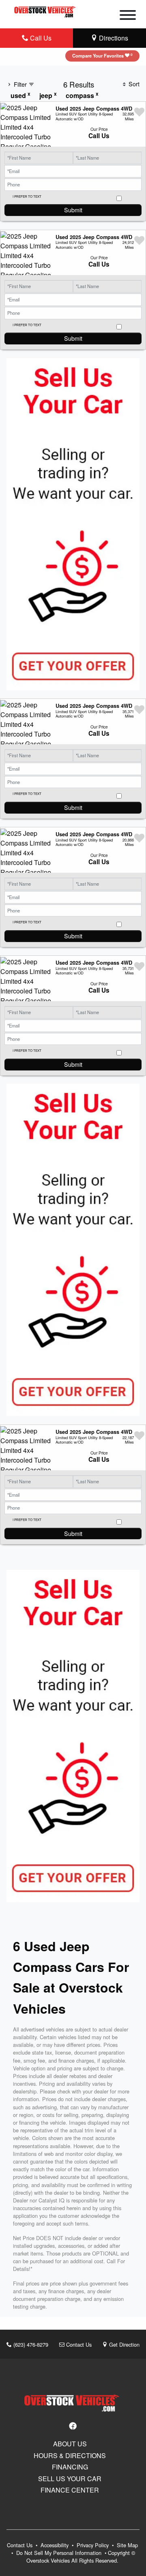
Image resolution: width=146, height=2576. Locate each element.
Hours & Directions (70, 2456)
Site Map (127, 2545)
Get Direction (123, 2344)
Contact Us (78, 2344)
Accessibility (55, 2545)
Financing (70, 2467)
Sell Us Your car (70, 2479)
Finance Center (70, 2490)
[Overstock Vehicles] (46, 10)
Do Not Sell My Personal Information (60, 2553)
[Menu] (128, 16)
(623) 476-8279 (30, 2344)
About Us (70, 2444)
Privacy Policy (93, 2545)
